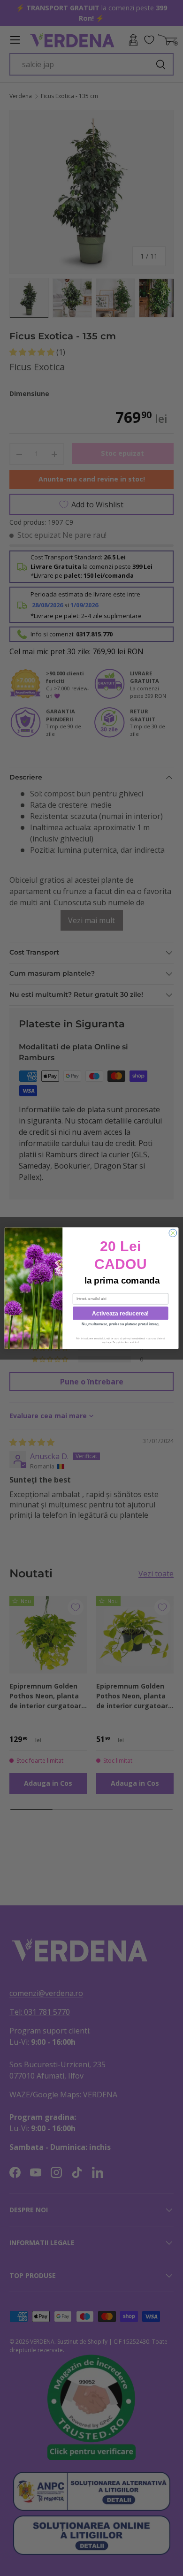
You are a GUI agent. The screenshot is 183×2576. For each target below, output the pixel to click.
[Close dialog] (173, 1233)
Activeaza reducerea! (121, 1313)
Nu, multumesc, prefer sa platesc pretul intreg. (121, 1324)
